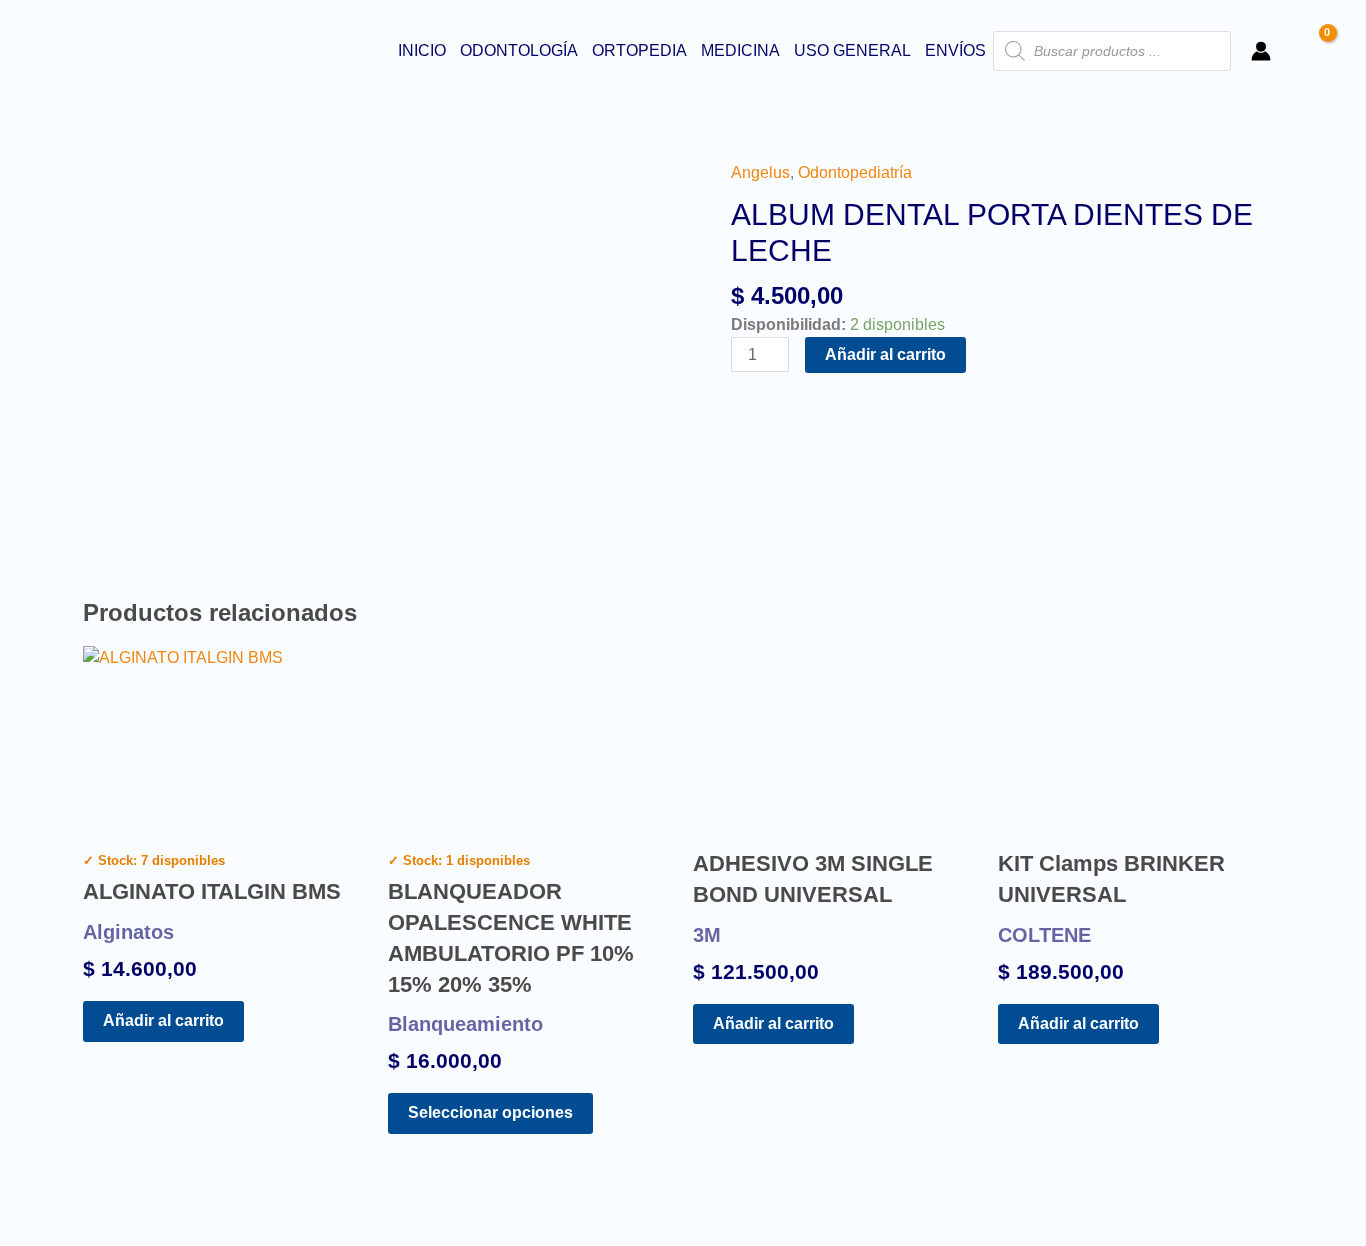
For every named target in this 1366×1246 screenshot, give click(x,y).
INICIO (422, 50)
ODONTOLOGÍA (519, 50)
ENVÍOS (955, 50)
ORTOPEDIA (639, 50)
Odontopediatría (855, 172)
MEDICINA (740, 50)
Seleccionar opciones (490, 1112)
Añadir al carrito (885, 354)
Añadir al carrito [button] (163, 1020)
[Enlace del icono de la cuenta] (1261, 51)
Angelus (760, 172)
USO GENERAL (852, 50)
